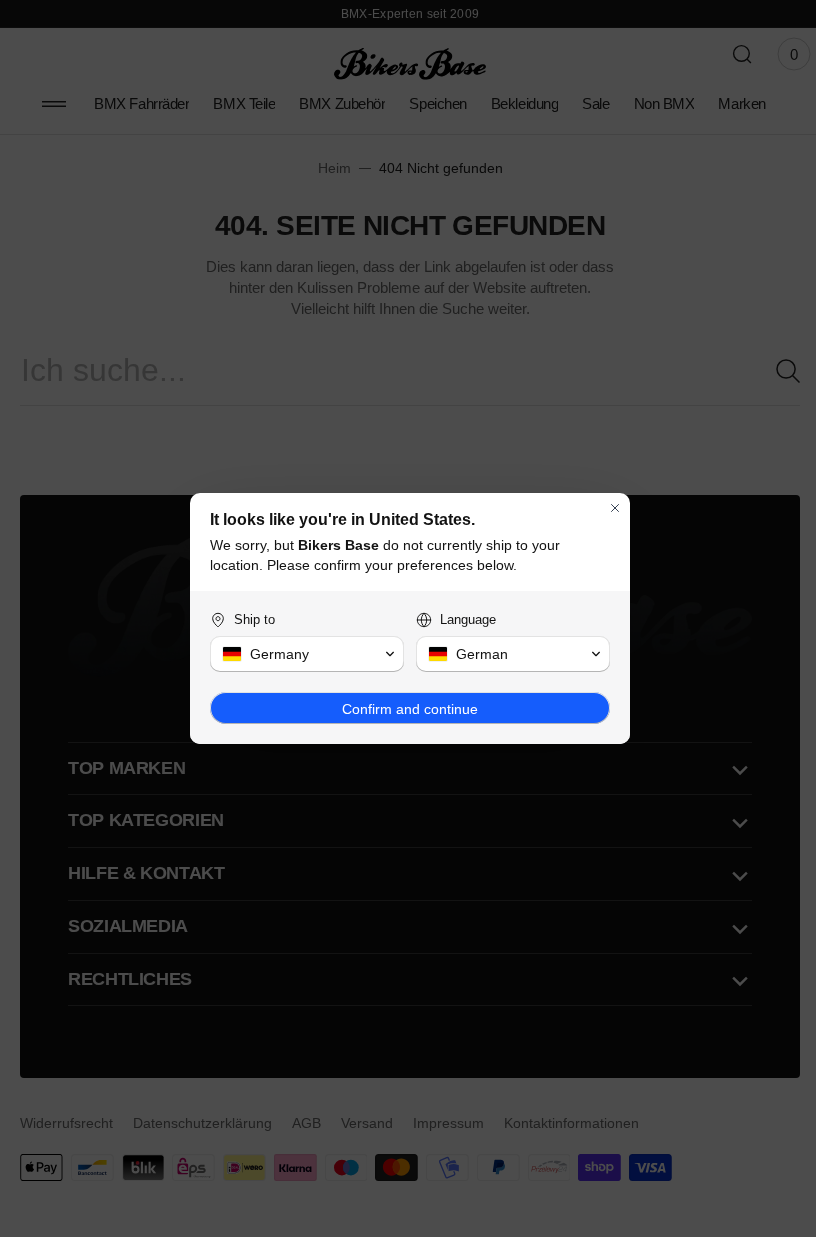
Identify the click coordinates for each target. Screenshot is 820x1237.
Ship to (247, 619)
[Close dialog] (608, 508)
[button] (300, 654)
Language (461, 619)
